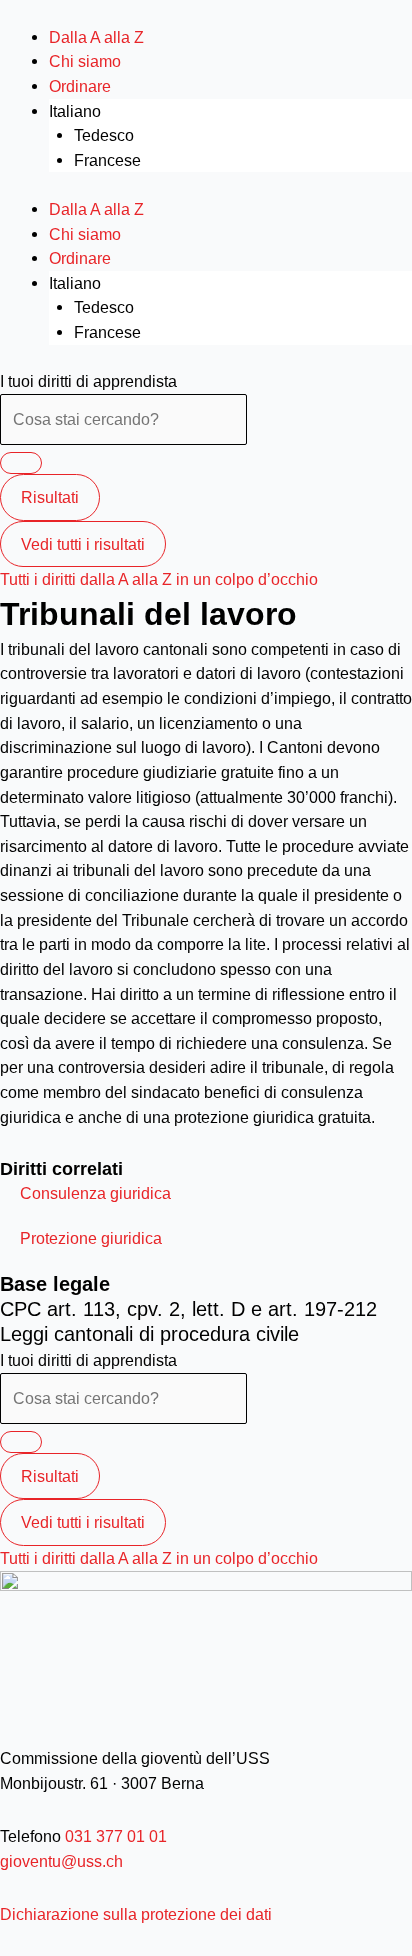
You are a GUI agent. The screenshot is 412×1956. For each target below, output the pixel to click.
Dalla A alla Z (96, 37)
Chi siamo (85, 61)
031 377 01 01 (114, 1836)
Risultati (50, 497)
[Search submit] (21, 463)
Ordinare (80, 86)
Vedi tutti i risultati (83, 544)
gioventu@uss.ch (61, 1861)
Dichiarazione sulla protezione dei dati (136, 1914)
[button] (95, 1193)
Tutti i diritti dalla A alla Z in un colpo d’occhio (159, 579)
